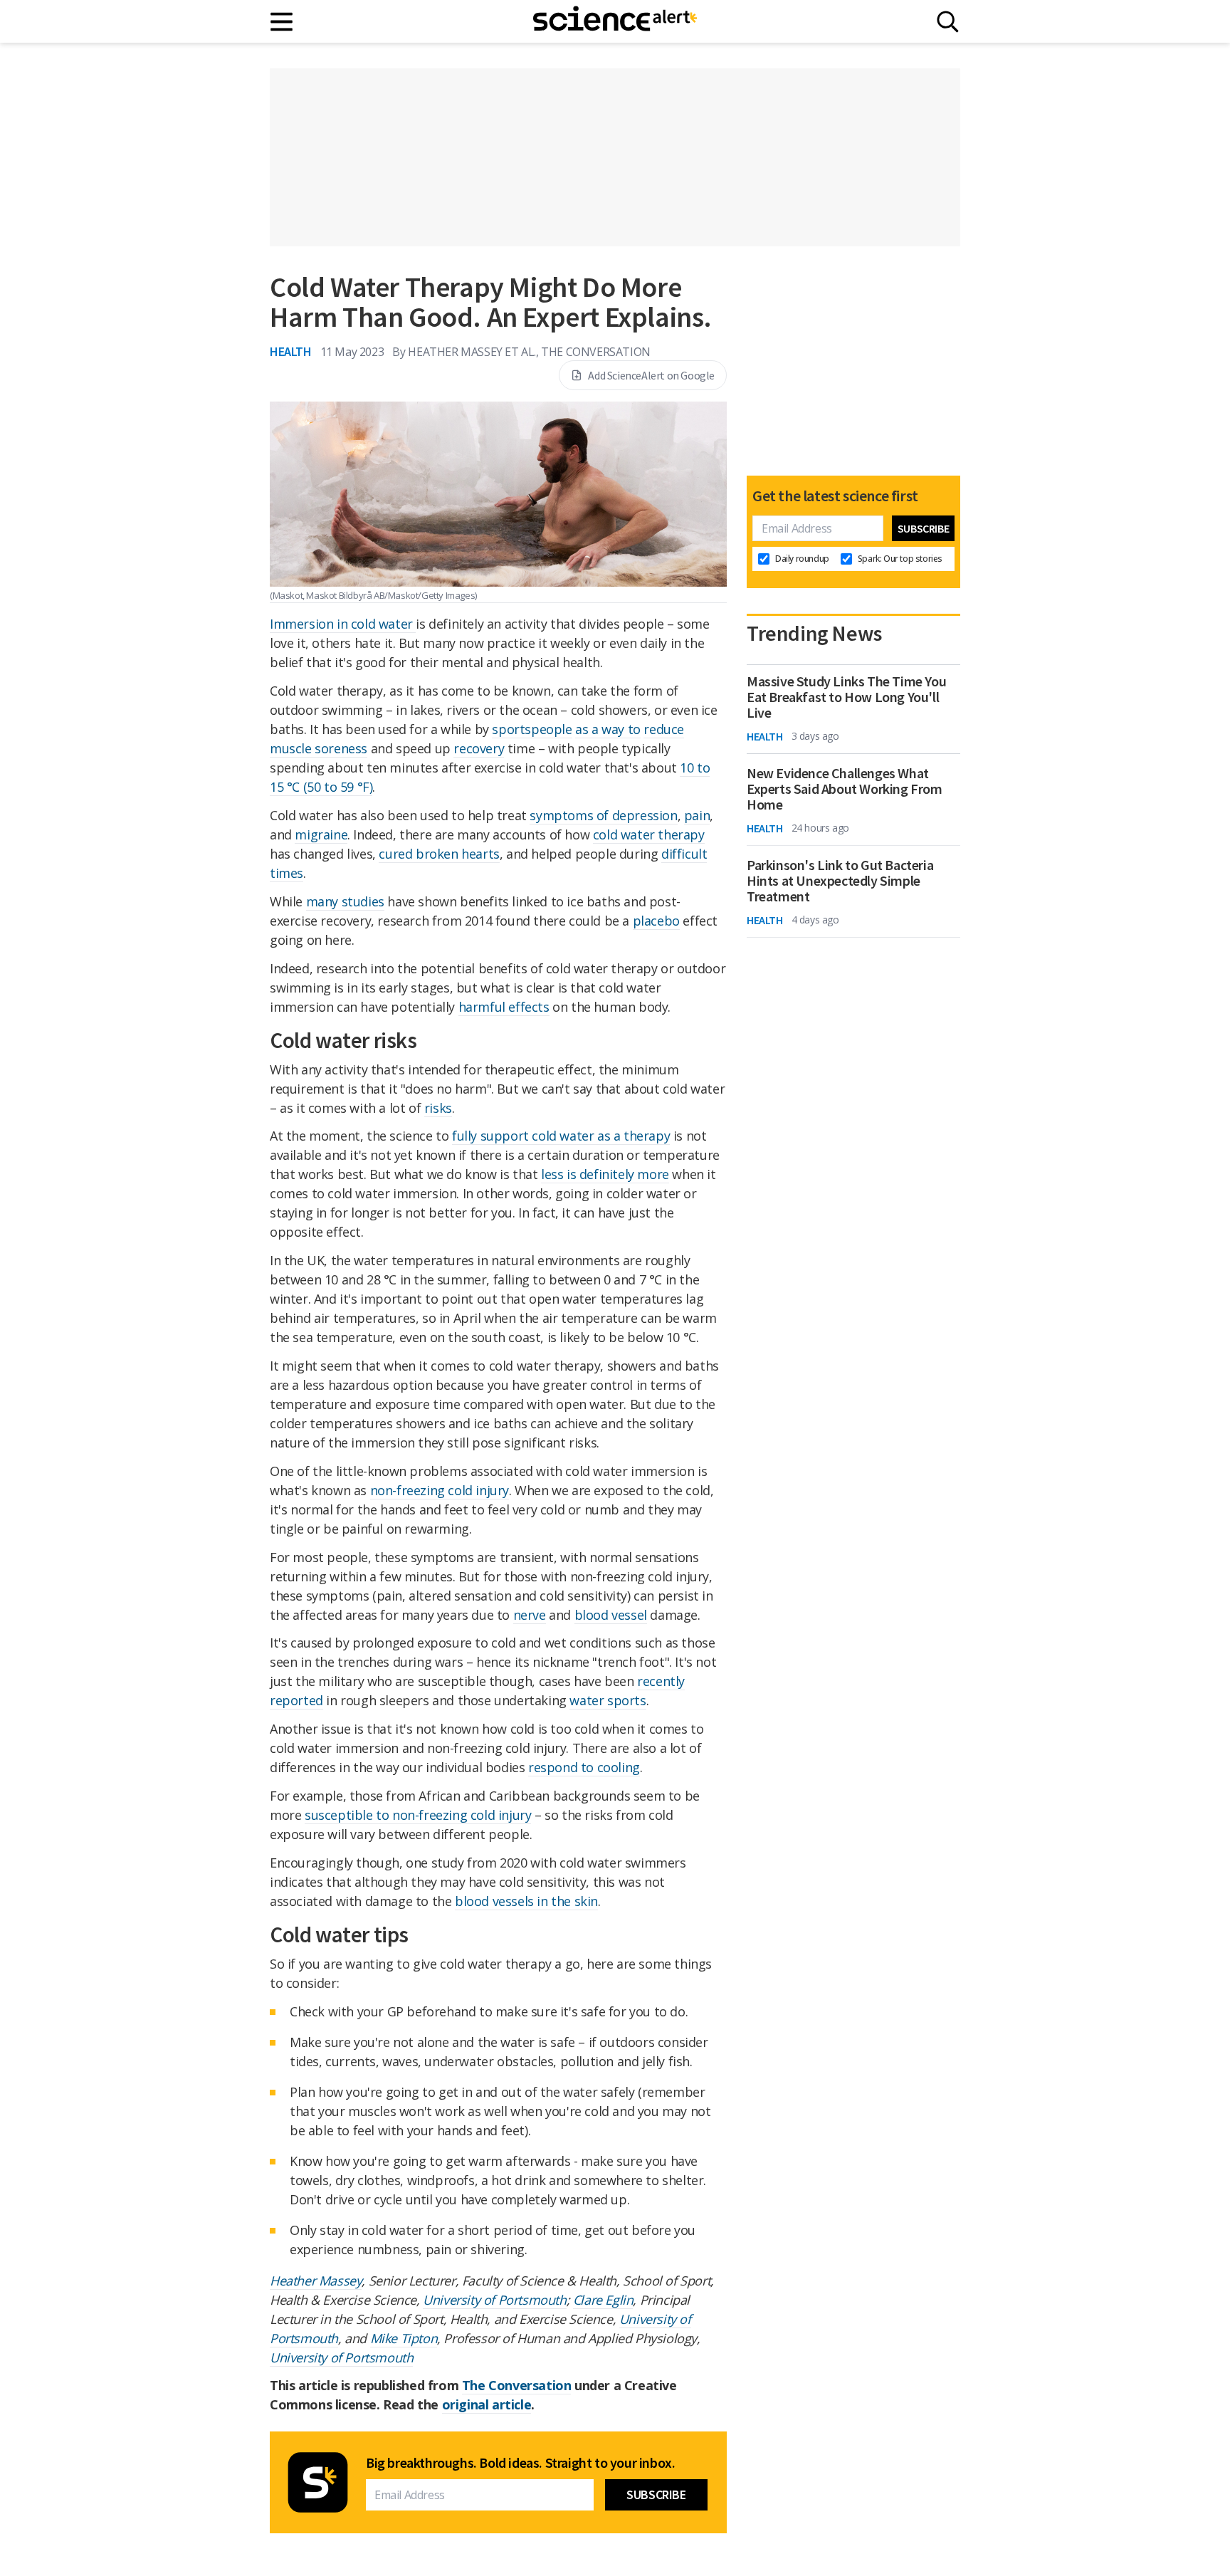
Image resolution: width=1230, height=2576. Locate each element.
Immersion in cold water (343, 624)
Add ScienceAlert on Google (651, 375)
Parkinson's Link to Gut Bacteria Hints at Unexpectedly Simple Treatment (840, 881)
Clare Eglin (603, 2300)
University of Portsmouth (494, 2300)
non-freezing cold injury (440, 1490)
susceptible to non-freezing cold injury (418, 1815)
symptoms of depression (603, 815)
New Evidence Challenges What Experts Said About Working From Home (845, 789)
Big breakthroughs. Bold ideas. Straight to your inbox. (520, 2463)
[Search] (948, 22)
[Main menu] (282, 22)
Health (291, 351)
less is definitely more (605, 1174)
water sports (608, 1700)
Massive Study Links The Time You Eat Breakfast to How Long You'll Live (846, 697)
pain (697, 815)
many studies (345, 901)
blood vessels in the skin (526, 1901)
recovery (479, 748)
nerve (530, 1615)
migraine (321, 834)
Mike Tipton (404, 2338)
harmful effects (504, 1007)
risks (438, 1108)
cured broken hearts (439, 854)
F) (367, 787)
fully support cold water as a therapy (561, 1136)
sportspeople (532, 729)
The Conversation (517, 2385)
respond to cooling (584, 1767)
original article (487, 2404)
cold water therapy (649, 834)
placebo (656, 921)
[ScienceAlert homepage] (615, 21)
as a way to (608, 729)
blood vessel (611, 1615)
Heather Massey (316, 2281)
